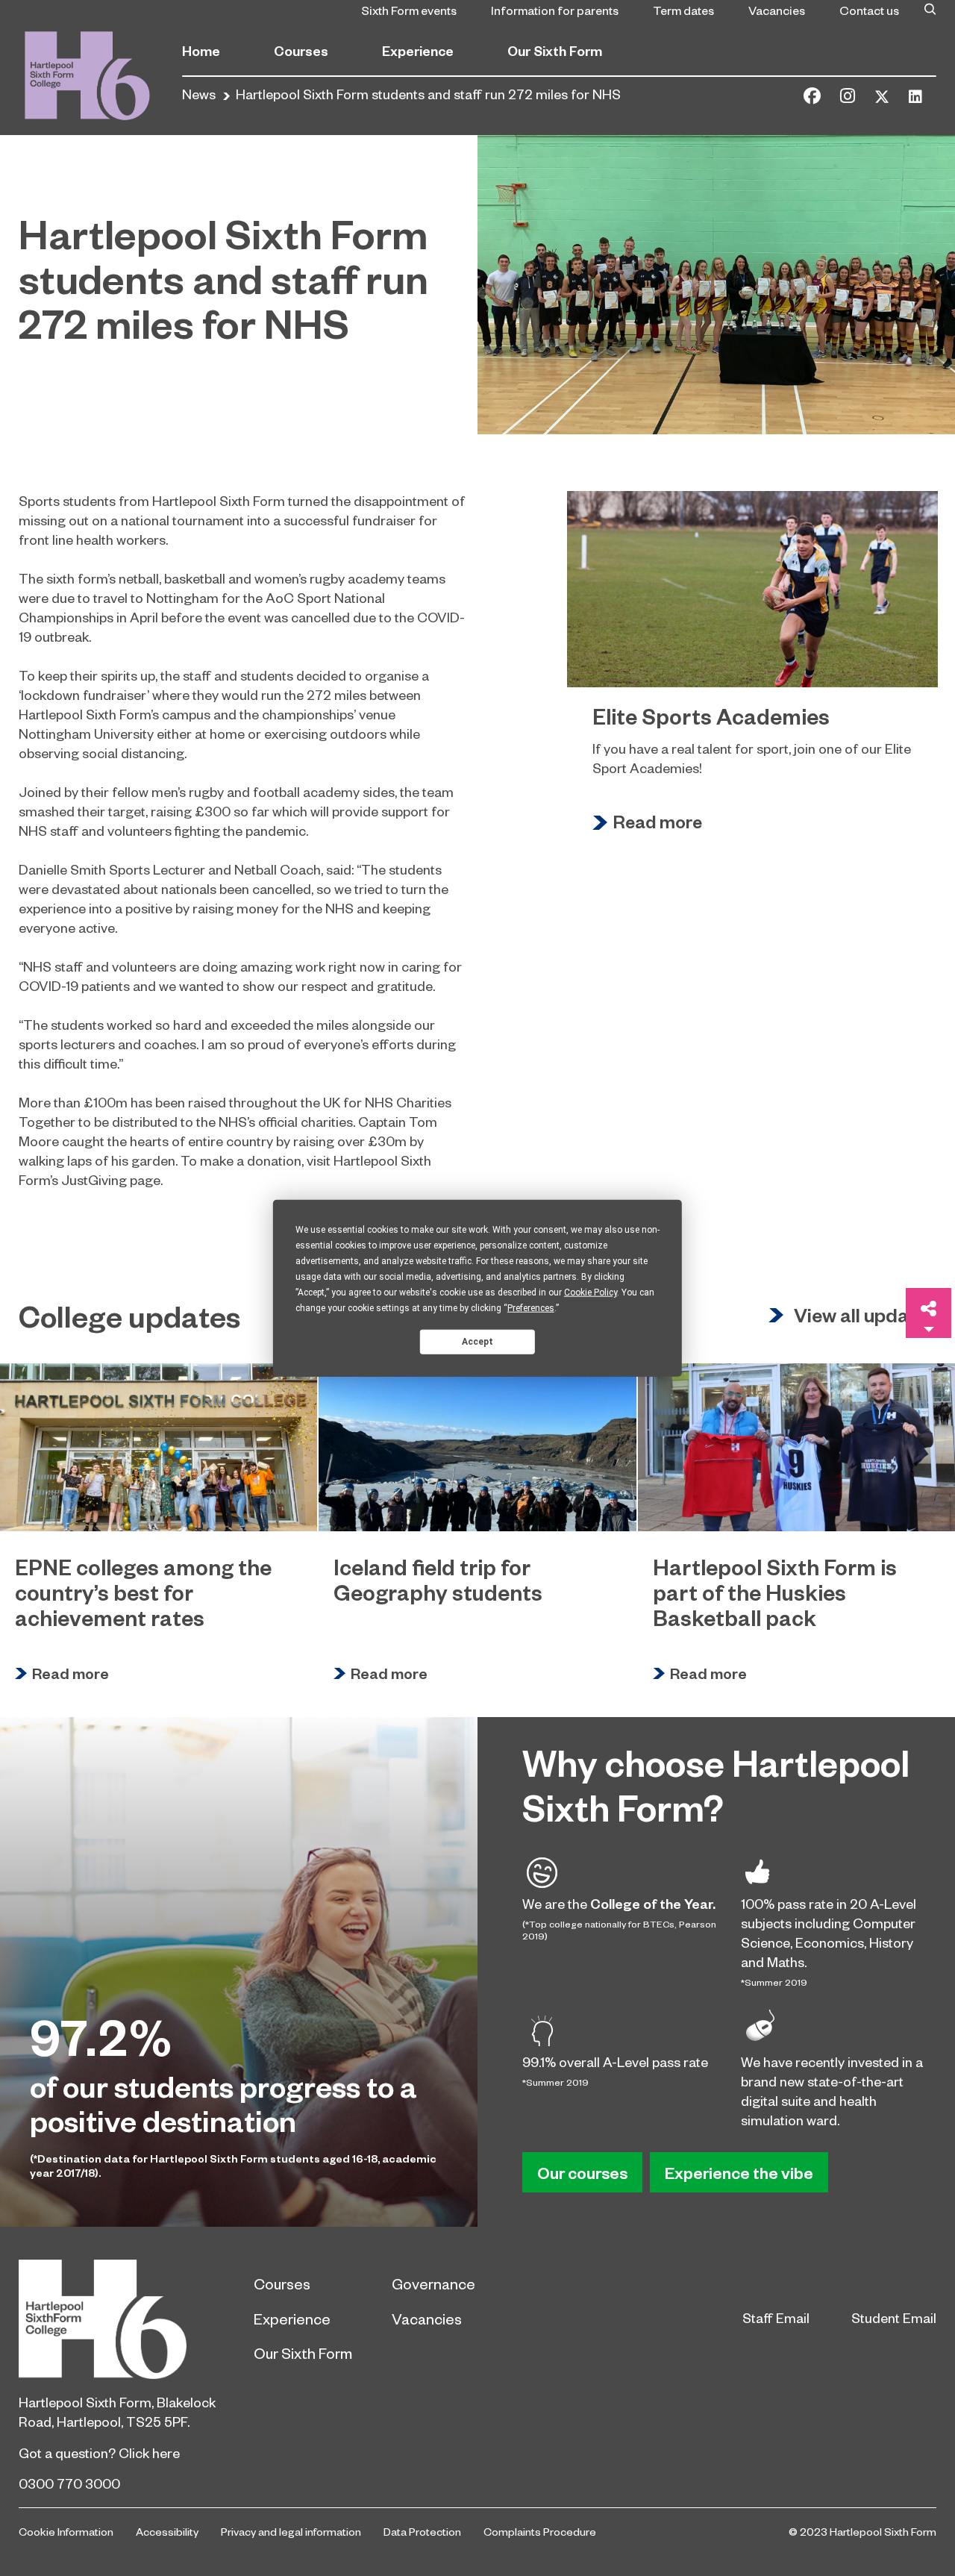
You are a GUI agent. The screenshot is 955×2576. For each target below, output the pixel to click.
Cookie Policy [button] (591, 1292)
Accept (477, 1341)
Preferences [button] (531, 1308)
